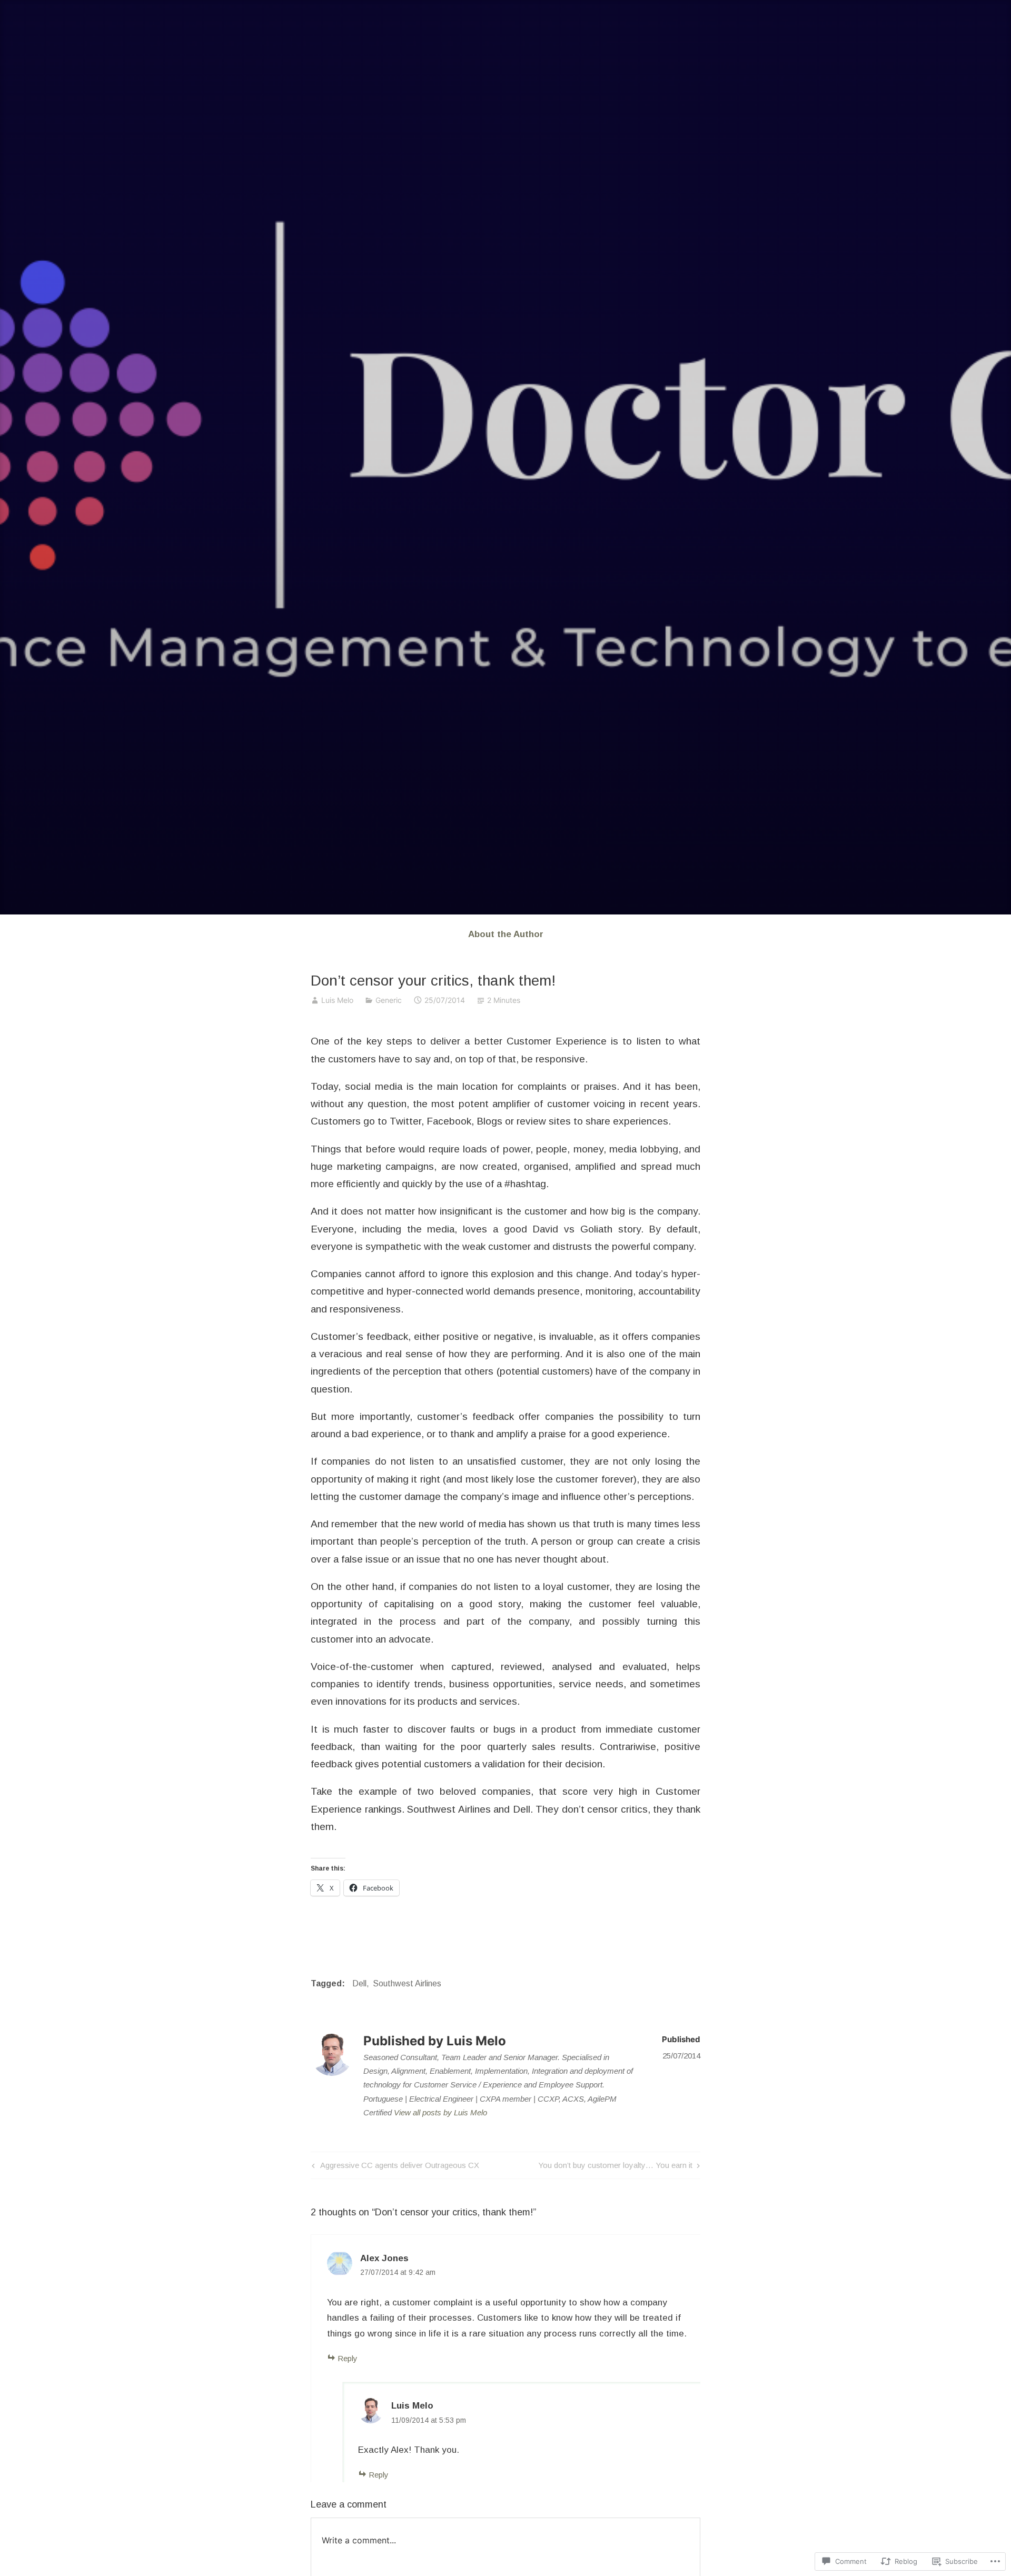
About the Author (506, 934)
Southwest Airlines (407, 1983)
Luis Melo (337, 1000)
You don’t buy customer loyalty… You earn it (615, 2167)
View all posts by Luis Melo (440, 2112)
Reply (348, 2358)
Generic (389, 1000)
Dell (359, 1983)
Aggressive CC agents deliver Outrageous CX (394, 2167)
